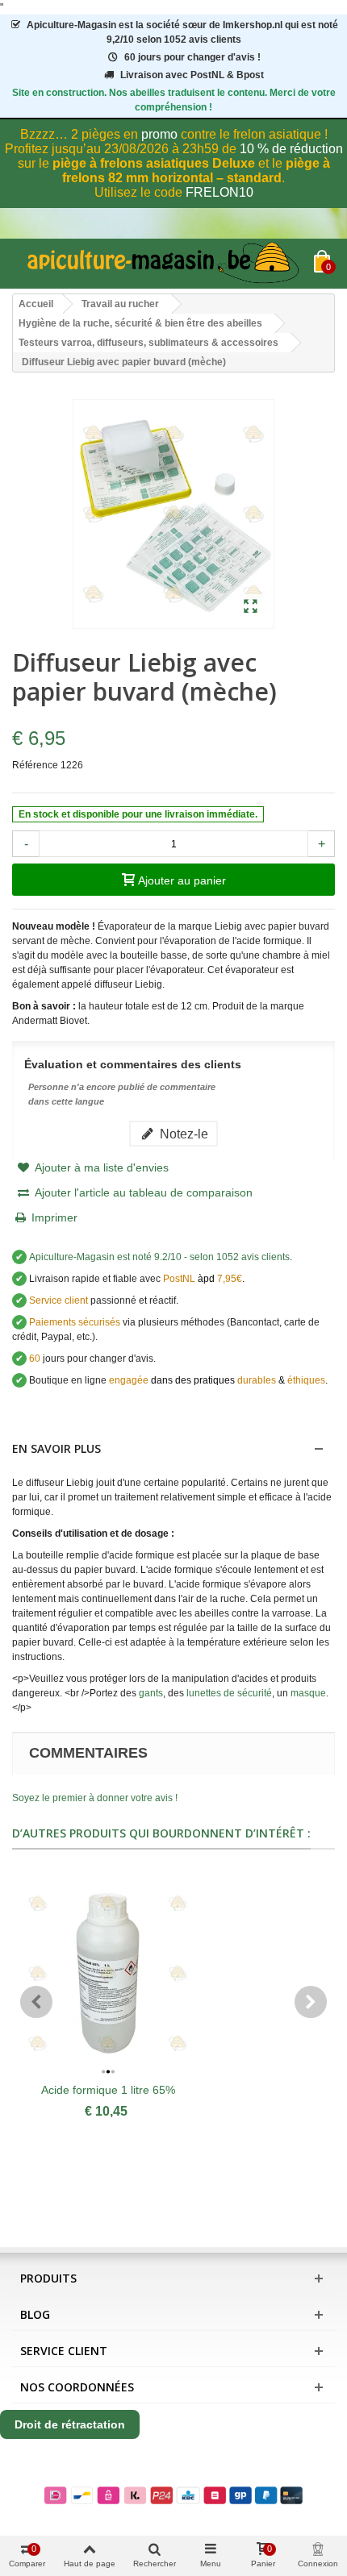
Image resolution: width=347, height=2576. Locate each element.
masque (308, 1693)
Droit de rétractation (70, 2424)
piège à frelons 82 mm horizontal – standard (196, 171)
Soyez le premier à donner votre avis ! (95, 1798)
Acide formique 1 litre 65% (108, 2090)
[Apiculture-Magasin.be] (163, 264)
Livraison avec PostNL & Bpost (192, 75)
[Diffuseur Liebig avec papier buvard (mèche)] (251, 607)
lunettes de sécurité (229, 1693)
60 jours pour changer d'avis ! (192, 57)
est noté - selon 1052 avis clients (159, 1257)
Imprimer (54, 1217)
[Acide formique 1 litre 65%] (108, 1974)
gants (151, 1693)
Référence (35, 765)
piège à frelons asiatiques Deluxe (154, 163)
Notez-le (182, 1134)
